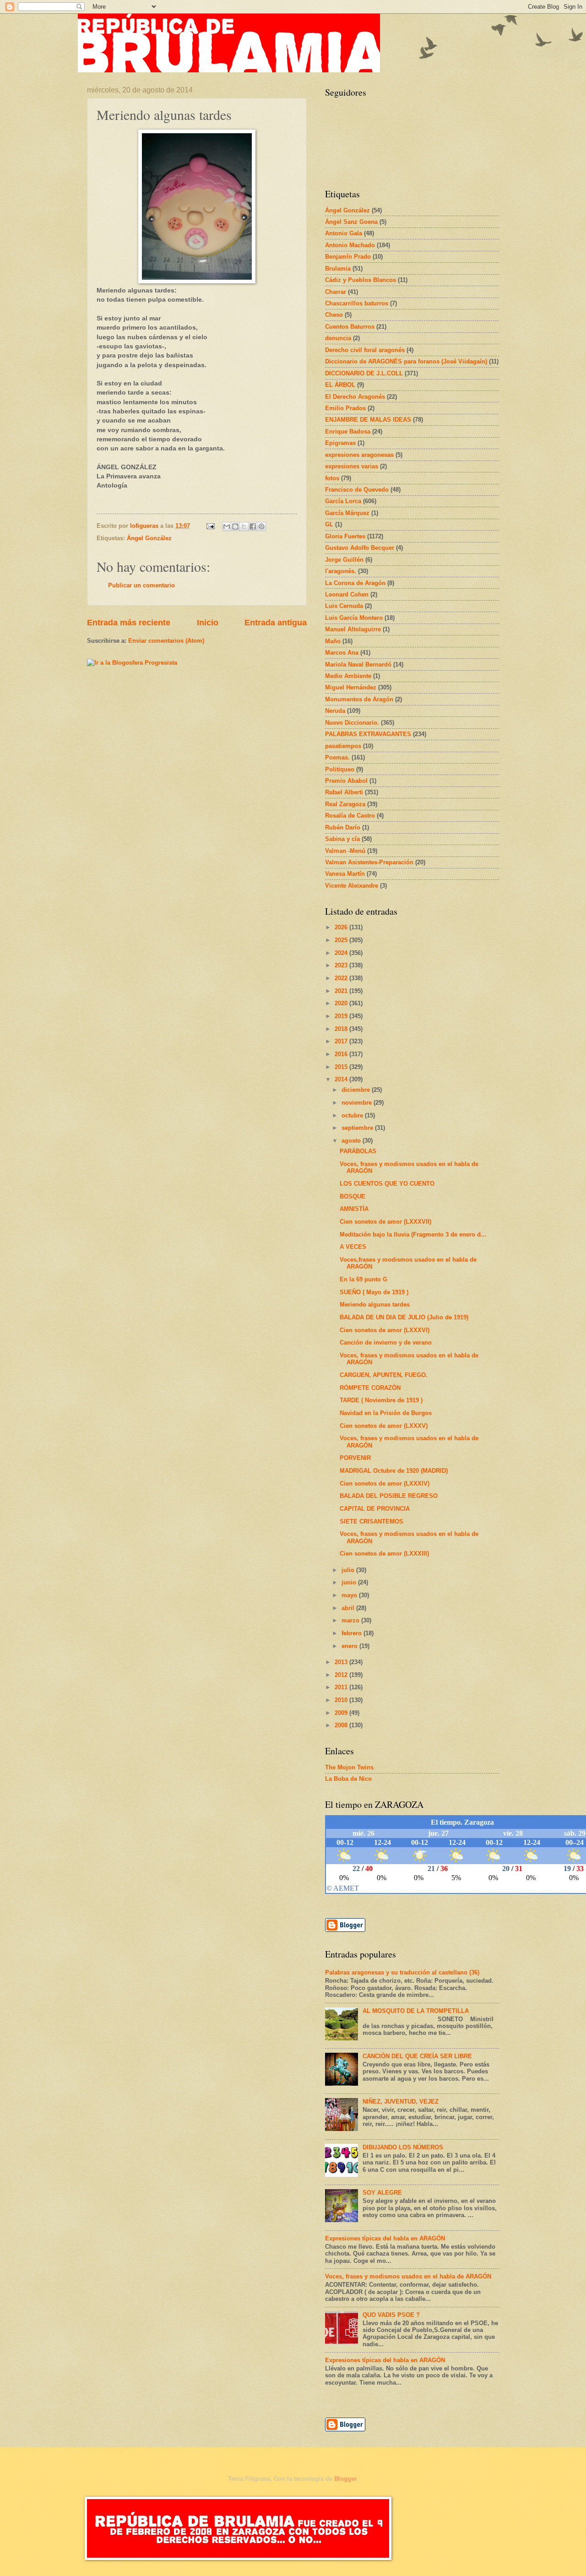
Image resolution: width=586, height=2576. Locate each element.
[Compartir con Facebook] (253, 526)
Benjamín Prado (348, 257)
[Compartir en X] (244, 526)
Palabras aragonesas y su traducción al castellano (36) (402, 1972)
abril (349, 1608)
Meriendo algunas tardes (375, 1304)
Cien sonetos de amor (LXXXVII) (385, 1222)
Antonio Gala (344, 233)
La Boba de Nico (348, 1779)
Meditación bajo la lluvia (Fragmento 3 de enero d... (413, 1234)
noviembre (358, 1103)
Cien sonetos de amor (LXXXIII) (384, 1554)
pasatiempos (343, 746)
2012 (342, 1675)
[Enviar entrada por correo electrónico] (210, 526)
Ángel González (149, 538)
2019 (342, 1016)
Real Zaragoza (345, 804)
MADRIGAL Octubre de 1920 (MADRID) (394, 1471)
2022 (342, 978)
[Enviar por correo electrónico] (227, 526)
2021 (342, 991)
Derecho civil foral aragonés (365, 350)
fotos (332, 478)
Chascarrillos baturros (357, 303)
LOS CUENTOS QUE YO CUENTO (387, 1184)
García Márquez (347, 513)
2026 (342, 927)
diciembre (357, 1090)
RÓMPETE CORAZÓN (370, 1388)
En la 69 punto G (364, 1279)
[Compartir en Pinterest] (261, 526)
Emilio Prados (345, 408)
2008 (342, 1725)
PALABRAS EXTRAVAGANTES (368, 734)
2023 (342, 965)
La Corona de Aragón (355, 583)
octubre (353, 1115)
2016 (342, 1054)
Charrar (336, 292)
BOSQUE (353, 1196)
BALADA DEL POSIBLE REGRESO (389, 1496)
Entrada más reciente (129, 623)
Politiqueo (340, 769)
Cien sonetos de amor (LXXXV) (384, 1426)
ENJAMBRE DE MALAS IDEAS (368, 420)
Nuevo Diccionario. (352, 723)
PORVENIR (355, 1458)
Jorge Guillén (344, 560)
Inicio (208, 623)
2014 (342, 1079)
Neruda (335, 711)
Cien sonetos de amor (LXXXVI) (385, 1330)
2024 (342, 953)
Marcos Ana (342, 653)
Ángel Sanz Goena (351, 222)
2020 (342, 1003)
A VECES (353, 1247)
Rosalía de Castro (350, 816)
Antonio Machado (350, 245)
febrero (353, 1633)
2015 (342, 1067)
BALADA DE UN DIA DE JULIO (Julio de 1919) (404, 1317)
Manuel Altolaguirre (353, 629)
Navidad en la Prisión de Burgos (386, 1413)
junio (350, 1582)
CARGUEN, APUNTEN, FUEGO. (384, 1375)
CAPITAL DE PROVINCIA (375, 1509)
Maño (333, 641)
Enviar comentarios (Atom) (166, 641)
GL (329, 524)
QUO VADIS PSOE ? (391, 2315)
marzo (351, 1620)
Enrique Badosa (348, 431)
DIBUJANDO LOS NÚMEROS (403, 2147)
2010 (342, 1700)
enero (350, 1646)
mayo (350, 1595)
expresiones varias (352, 466)
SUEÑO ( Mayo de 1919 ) (374, 1292)
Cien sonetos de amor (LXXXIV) (385, 1483)
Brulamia (338, 268)
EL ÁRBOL (340, 385)
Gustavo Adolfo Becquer (360, 548)
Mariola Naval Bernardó (358, 664)
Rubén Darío (343, 827)
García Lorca (343, 501)
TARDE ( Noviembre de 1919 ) (381, 1400)
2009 (342, 1713)
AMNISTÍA (354, 1209)
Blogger (345, 2479)
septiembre (358, 1128)
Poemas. (337, 757)
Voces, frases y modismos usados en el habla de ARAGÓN (408, 2276)
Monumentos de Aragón (359, 699)
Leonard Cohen (347, 594)
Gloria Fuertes (345, 536)
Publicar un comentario (141, 585)
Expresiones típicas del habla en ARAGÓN (385, 2238)
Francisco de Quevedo (357, 490)
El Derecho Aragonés (355, 397)
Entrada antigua (276, 623)
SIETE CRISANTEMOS (372, 1521)
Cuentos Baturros (350, 327)
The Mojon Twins (349, 1767)
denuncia (338, 338)
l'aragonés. (341, 571)
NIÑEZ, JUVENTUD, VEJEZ (401, 2101)
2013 (342, 1662)
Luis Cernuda (344, 606)
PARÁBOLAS (358, 1151)
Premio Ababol (346, 781)
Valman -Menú (345, 851)
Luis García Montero (354, 618)
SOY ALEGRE (382, 2193)
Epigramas (340, 443)
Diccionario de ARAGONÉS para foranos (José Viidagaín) (406, 361)
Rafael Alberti (344, 792)
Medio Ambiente (348, 676)
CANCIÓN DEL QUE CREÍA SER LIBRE (417, 2056)
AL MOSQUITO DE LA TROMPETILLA (416, 2011)
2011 (342, 1687)
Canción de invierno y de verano (386, 1342)
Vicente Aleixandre (352, 886)
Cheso (334, 315)
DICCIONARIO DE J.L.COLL (364, 373)
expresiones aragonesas (359, 455)
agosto (352, 1141)
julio (349, 1570)
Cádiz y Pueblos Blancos (361, 280)
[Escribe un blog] (235, 526)
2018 (342, 1029)
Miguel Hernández (351, 687)
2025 (342, 940)
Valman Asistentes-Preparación (369, 862)
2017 (342, 1041)
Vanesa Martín (345, 874)
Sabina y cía (342, 839)
